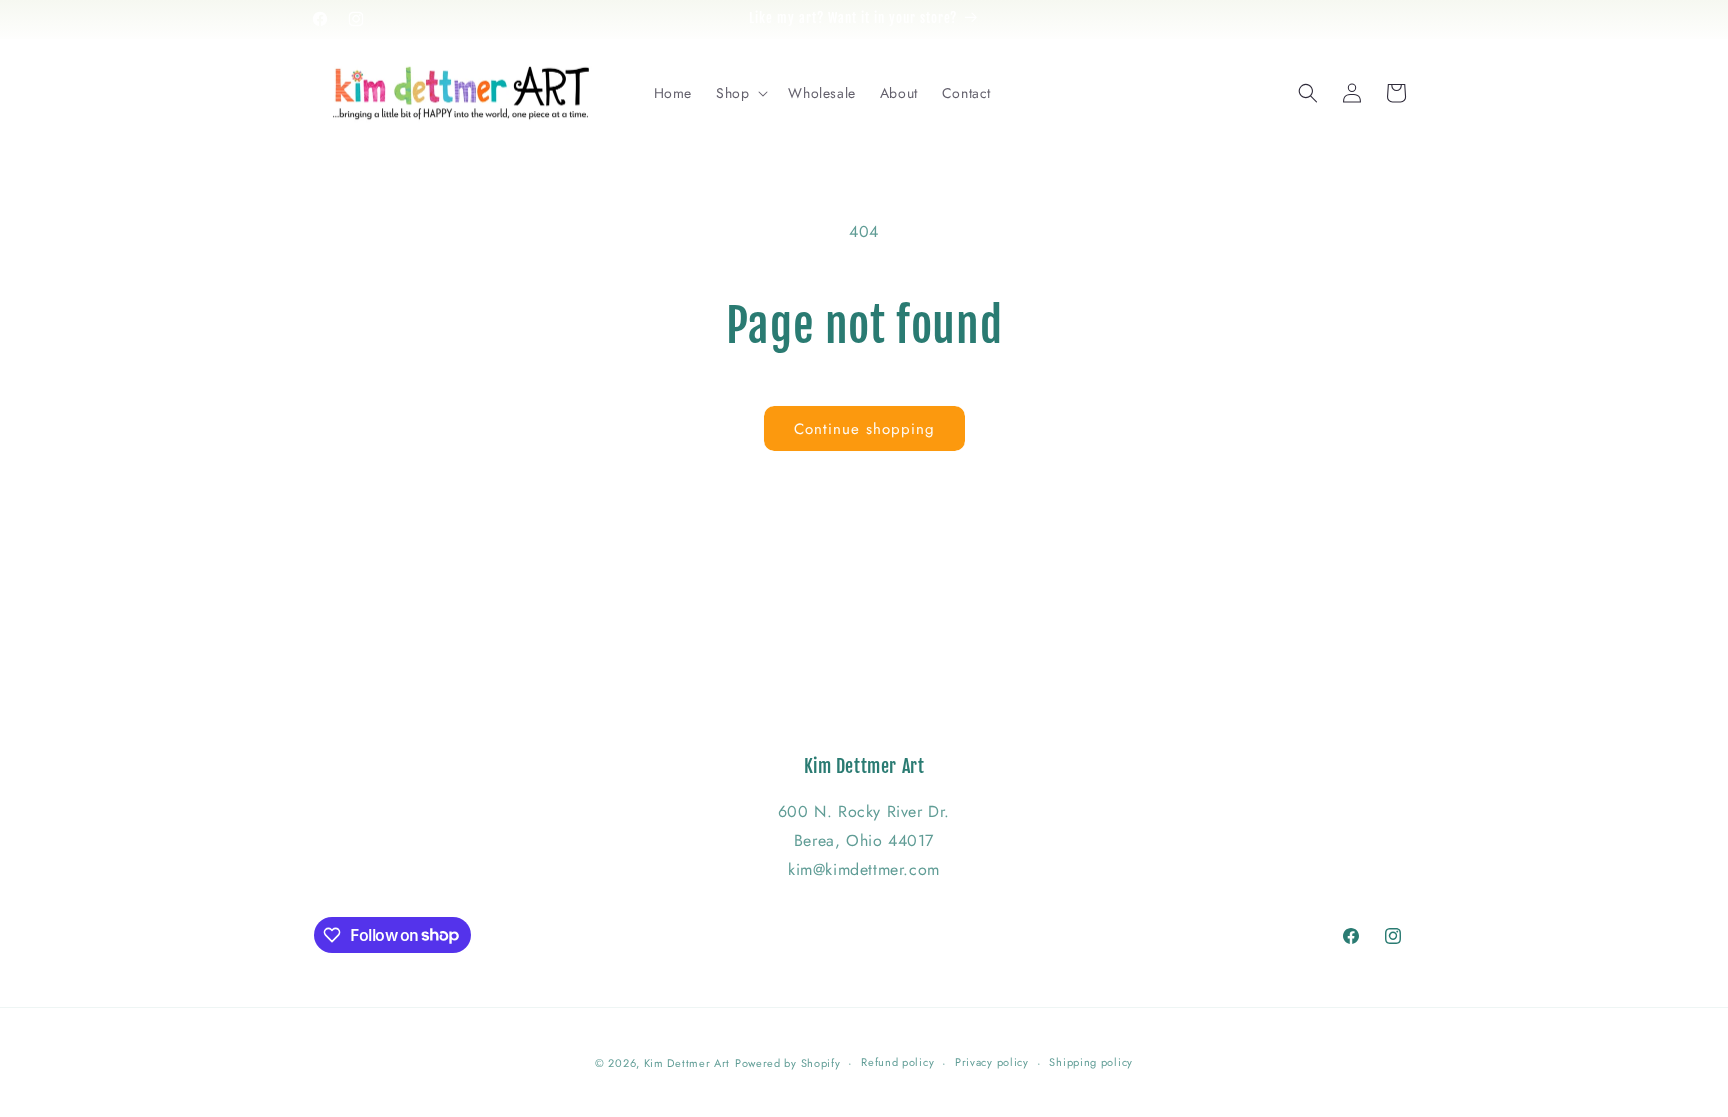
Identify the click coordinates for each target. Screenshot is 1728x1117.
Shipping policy (1091, 1062)
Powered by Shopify (788, 1063)
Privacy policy (992, 1062)
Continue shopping (864, 429)
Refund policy (897, 1062)
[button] (740, 93)
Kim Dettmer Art (687, 1063)
